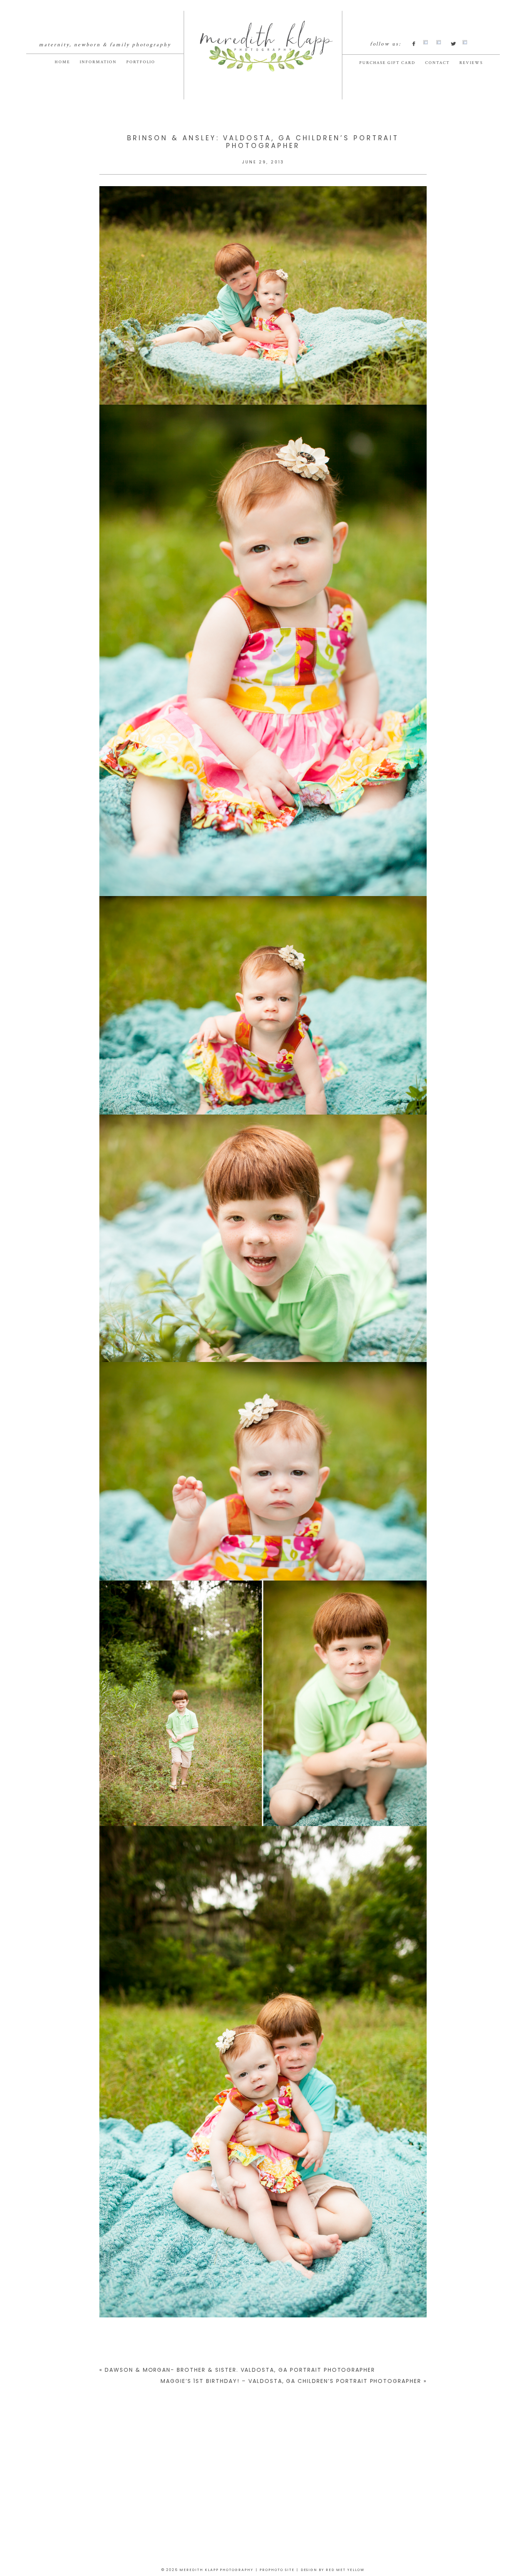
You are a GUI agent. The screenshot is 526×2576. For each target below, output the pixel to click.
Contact (437, 63)
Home (62, 62)
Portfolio (141, 62)
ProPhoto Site (277, 2570)
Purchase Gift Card (388, 63)
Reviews (471, 63)
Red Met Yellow (345, 2570)
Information (98, 62)
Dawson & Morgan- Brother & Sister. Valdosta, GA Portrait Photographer (240, 2370)
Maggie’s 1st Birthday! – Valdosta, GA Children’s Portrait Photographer (291, 2381)
